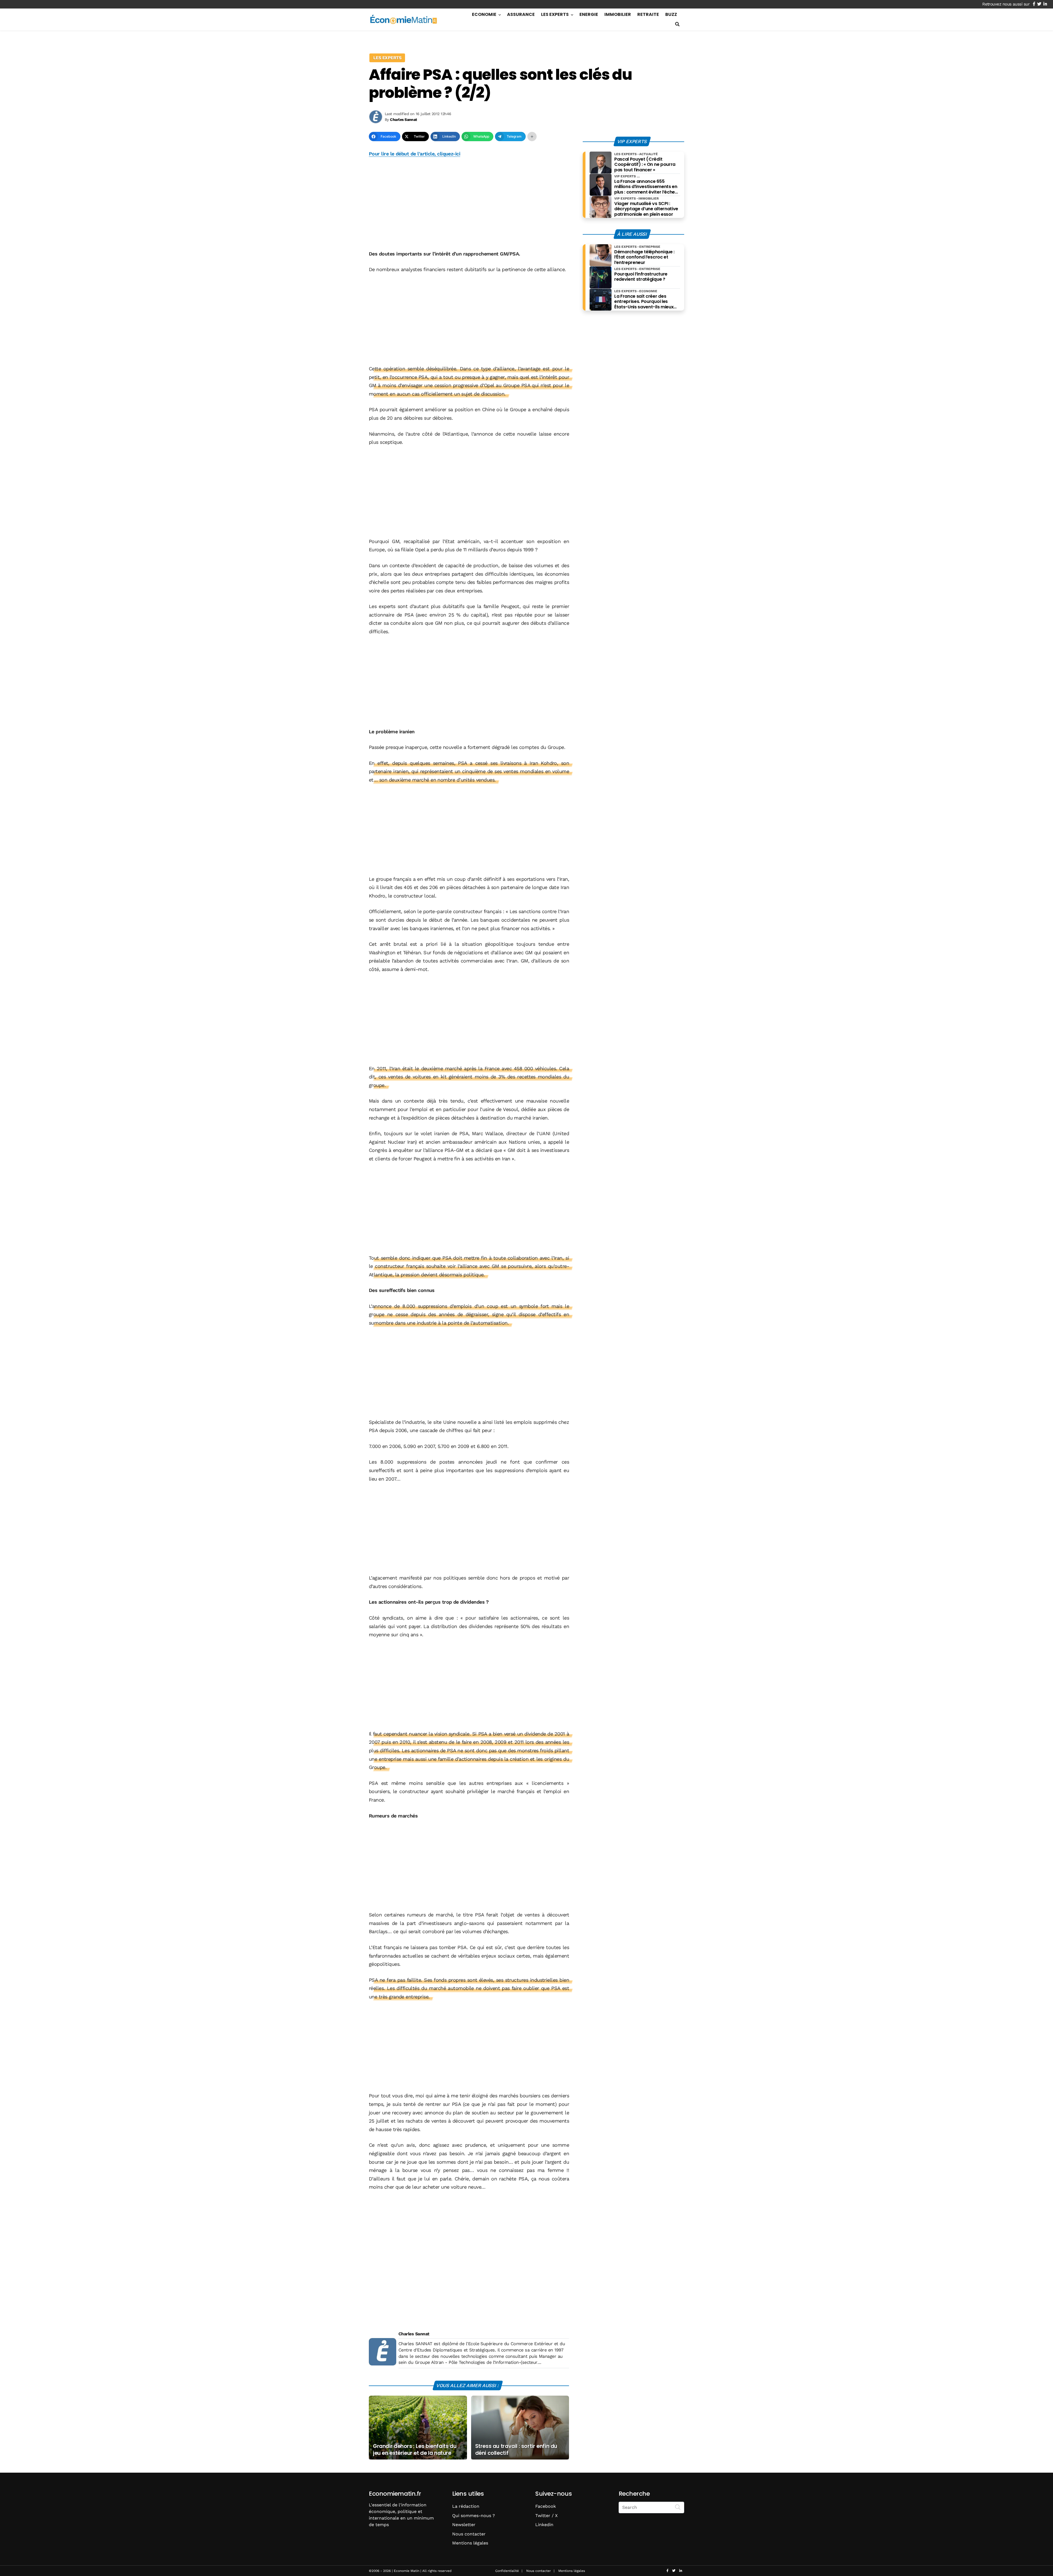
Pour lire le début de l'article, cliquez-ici (414, 154)
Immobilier (618, 14)
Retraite (648, 14)
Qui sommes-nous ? (474, 2516)
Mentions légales (470, 2543)
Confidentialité (507, 2571)
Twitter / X (547, 2516)
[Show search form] (677, 24)
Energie (589, 14)
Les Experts (555, 14)
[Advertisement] (469, 204)
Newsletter (464, 2525)
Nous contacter (469, 2534)
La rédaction (466, 2506)
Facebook (546, 2506)
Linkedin (544, 2525)
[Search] (678, 2507)
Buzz (671, 14)
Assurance (521, 14)
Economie (484, 14)
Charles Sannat (414, 2334)
